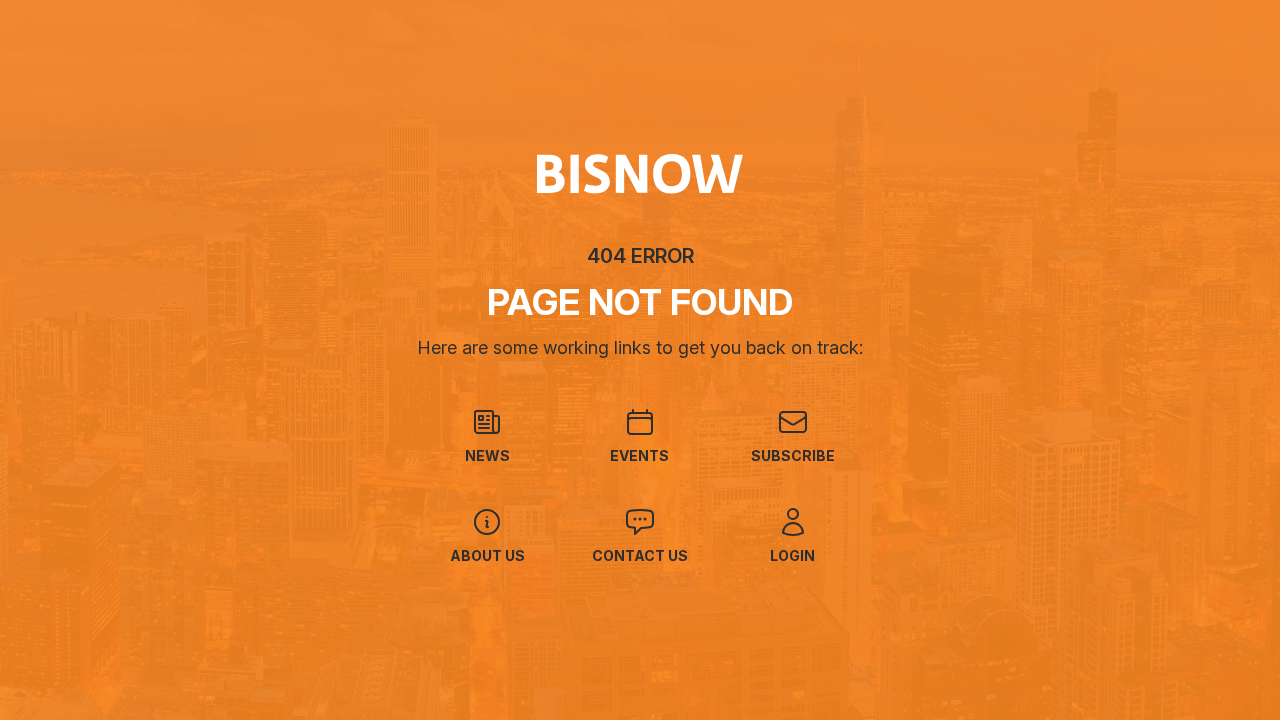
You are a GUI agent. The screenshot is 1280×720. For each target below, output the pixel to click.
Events (639, 455)
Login (792, 555)
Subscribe (793, 455)
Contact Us (640, 555)
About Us (487, 555)
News (487, 455)
